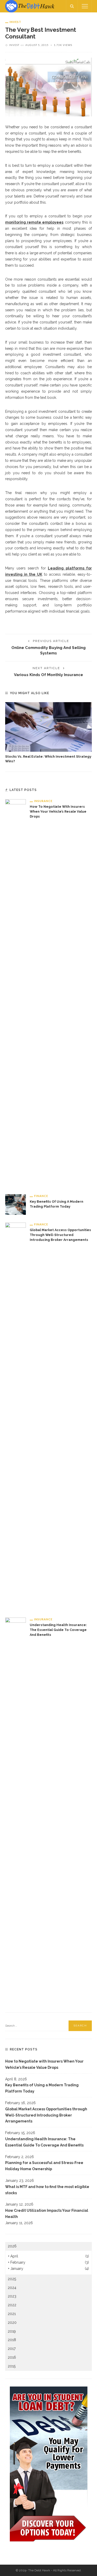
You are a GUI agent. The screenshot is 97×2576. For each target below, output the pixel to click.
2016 (12, 2357)
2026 (12, 2246)
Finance (41, 1196)
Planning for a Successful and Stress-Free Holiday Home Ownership (44, 2166)
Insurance (43, 801)
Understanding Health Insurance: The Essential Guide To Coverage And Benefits (58, 1630)
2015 (12, 2366)
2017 (12, 2349)
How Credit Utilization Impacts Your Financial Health (47, 2214)
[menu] (85, 6)
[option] (48, 733)
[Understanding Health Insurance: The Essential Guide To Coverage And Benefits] (16, 1811)
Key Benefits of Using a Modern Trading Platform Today (42, 2088)
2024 (12, 2288)
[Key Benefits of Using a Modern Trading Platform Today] (16, 1204)
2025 (12, 2279)
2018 (12, 2340)
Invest (15, 22)
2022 (12, 2305)
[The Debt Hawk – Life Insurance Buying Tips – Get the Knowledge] (30, 6)
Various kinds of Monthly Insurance (48, 675)
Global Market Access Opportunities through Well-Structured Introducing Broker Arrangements (60, 1235)
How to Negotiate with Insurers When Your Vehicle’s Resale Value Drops (58, 811)
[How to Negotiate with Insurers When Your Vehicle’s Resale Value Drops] (16, 992)
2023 (12, 2296)
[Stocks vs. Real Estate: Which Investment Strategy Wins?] (48, 727)
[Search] (72, 6)
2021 (12, 2314)
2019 (12, 2331)
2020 (12, 2323)
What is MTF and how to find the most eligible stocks (47, 2190)
